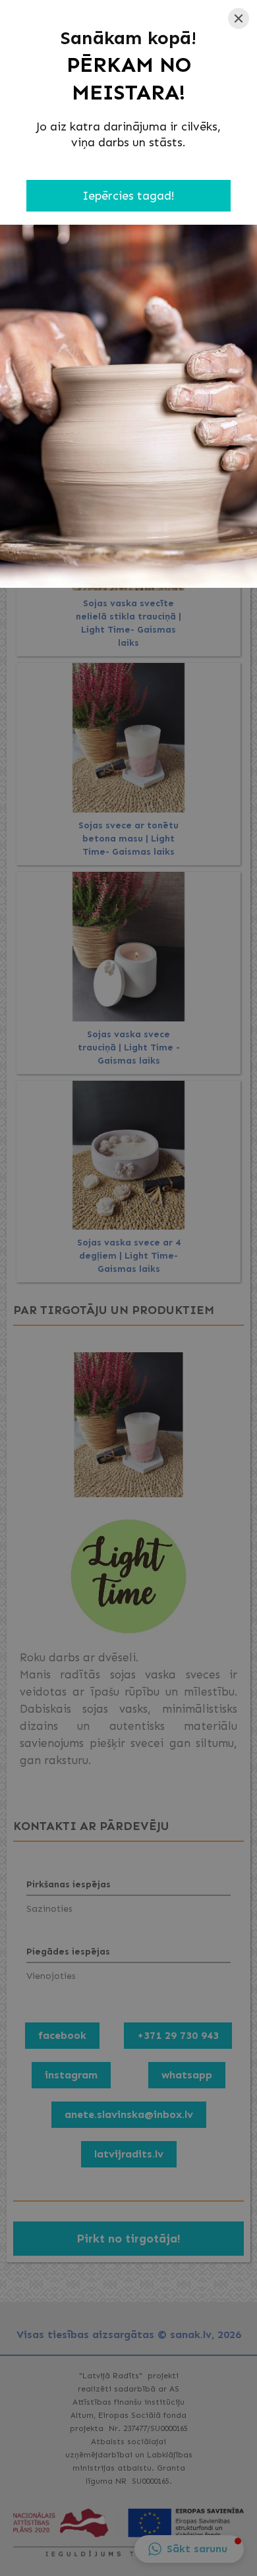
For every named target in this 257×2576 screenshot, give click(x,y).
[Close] (239, 18)
